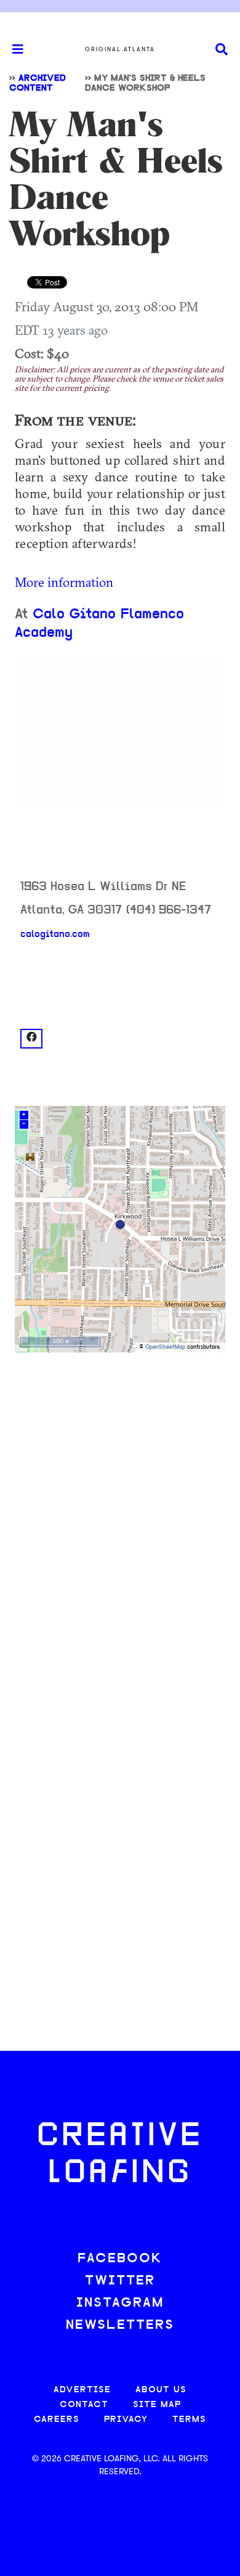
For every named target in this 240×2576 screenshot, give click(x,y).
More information (64, 582)
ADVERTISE (82, 2390)
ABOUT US (161, 2390)
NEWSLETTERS (120, 2325)
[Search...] (222, 50)
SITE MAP (157, 2405)
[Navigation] (12, 49)
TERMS (189, 2420)
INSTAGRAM (120, 2303)
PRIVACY (126, 2420)
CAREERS (57, 2420)
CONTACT (84, 2405)
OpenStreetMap (165, 1347)
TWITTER (120, 2281)
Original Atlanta (120, 49)
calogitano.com (55, 934)
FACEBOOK (120, 2259)
